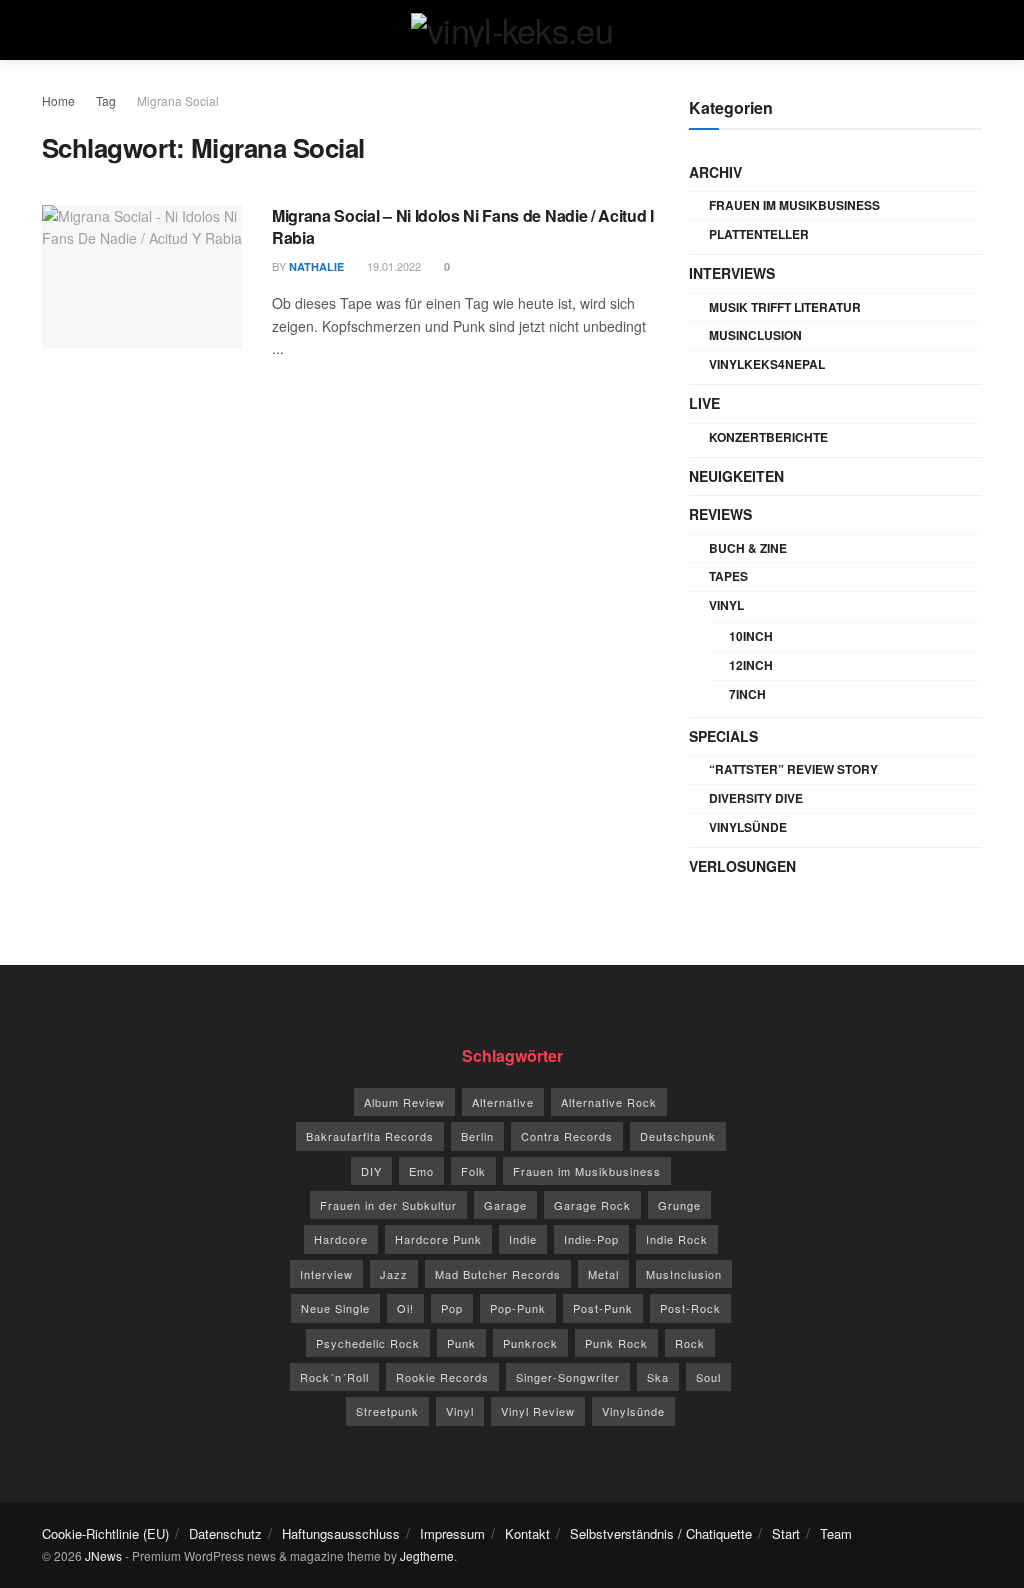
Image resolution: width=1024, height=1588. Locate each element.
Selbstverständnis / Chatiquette (661, 1533)
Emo (421, 1171)
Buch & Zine (748, 548)
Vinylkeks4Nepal (767, 364)
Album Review (404, 1102)
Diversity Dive (756, 798)
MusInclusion (755, 335)
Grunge (679, 1205)
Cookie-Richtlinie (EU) (105, 1533)
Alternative (503, 1102)
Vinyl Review (538, 1411)
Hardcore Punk (438, 1239)
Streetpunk (387, 1411)
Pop (452, 1308)
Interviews (732, 273)
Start (786, 1533)
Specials (723, 736)
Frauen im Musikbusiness (794, 205)
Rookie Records (442, 1377)
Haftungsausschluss (341, 1533)
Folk (473, 1171)
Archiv (715, 172)
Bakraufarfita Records (370, 1136)
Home (58, 100)
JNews (103, 1555)
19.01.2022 (392, 266)
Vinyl (726, 605)
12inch (751, 665)
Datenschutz (225, 1533)
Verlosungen (742, 866)
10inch (751, 636)
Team (836, 1533)
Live (704, 403)
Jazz (394, 1274)
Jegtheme (427, 1555)
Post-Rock (690, 1308)
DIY (371, 1171)
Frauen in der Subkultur (388, 1205)
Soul (708, 1377)
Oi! (405, 1308)
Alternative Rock (609, 1102)
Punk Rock (616, 1343)
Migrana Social (178, 100)
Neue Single (335, 1308)
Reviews (720, 514)
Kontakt (527, 1533)
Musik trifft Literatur (785, 307)
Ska (658, 1377)
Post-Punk (603, 1308)
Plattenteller (759, 234)
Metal (603, 1274)
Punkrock (530, 1343)
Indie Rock (677, 1239)
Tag (106, 100)
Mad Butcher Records (498, 1274)
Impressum (452, 1533)
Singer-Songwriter (568, 1377)
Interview (326, 1274)
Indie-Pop (591, 1239)
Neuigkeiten (736, 476)
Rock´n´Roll (334, 1377)
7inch (747, 694)
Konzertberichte (768, 437)
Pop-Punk (518, 1308)
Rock (690, 1343)
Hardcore (341, 1239)
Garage (505, 1205)
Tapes (728, 576)
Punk (461, 1343)
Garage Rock (592, 1205)
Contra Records (567, 1136)
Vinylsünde (748, 827)
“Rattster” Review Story (793, 769)
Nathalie (316, 266)
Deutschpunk (678, 1136)
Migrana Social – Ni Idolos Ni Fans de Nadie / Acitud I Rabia (463, 226)
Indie (523, 1239)
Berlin (477, 1136)
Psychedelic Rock (368, 1343)
